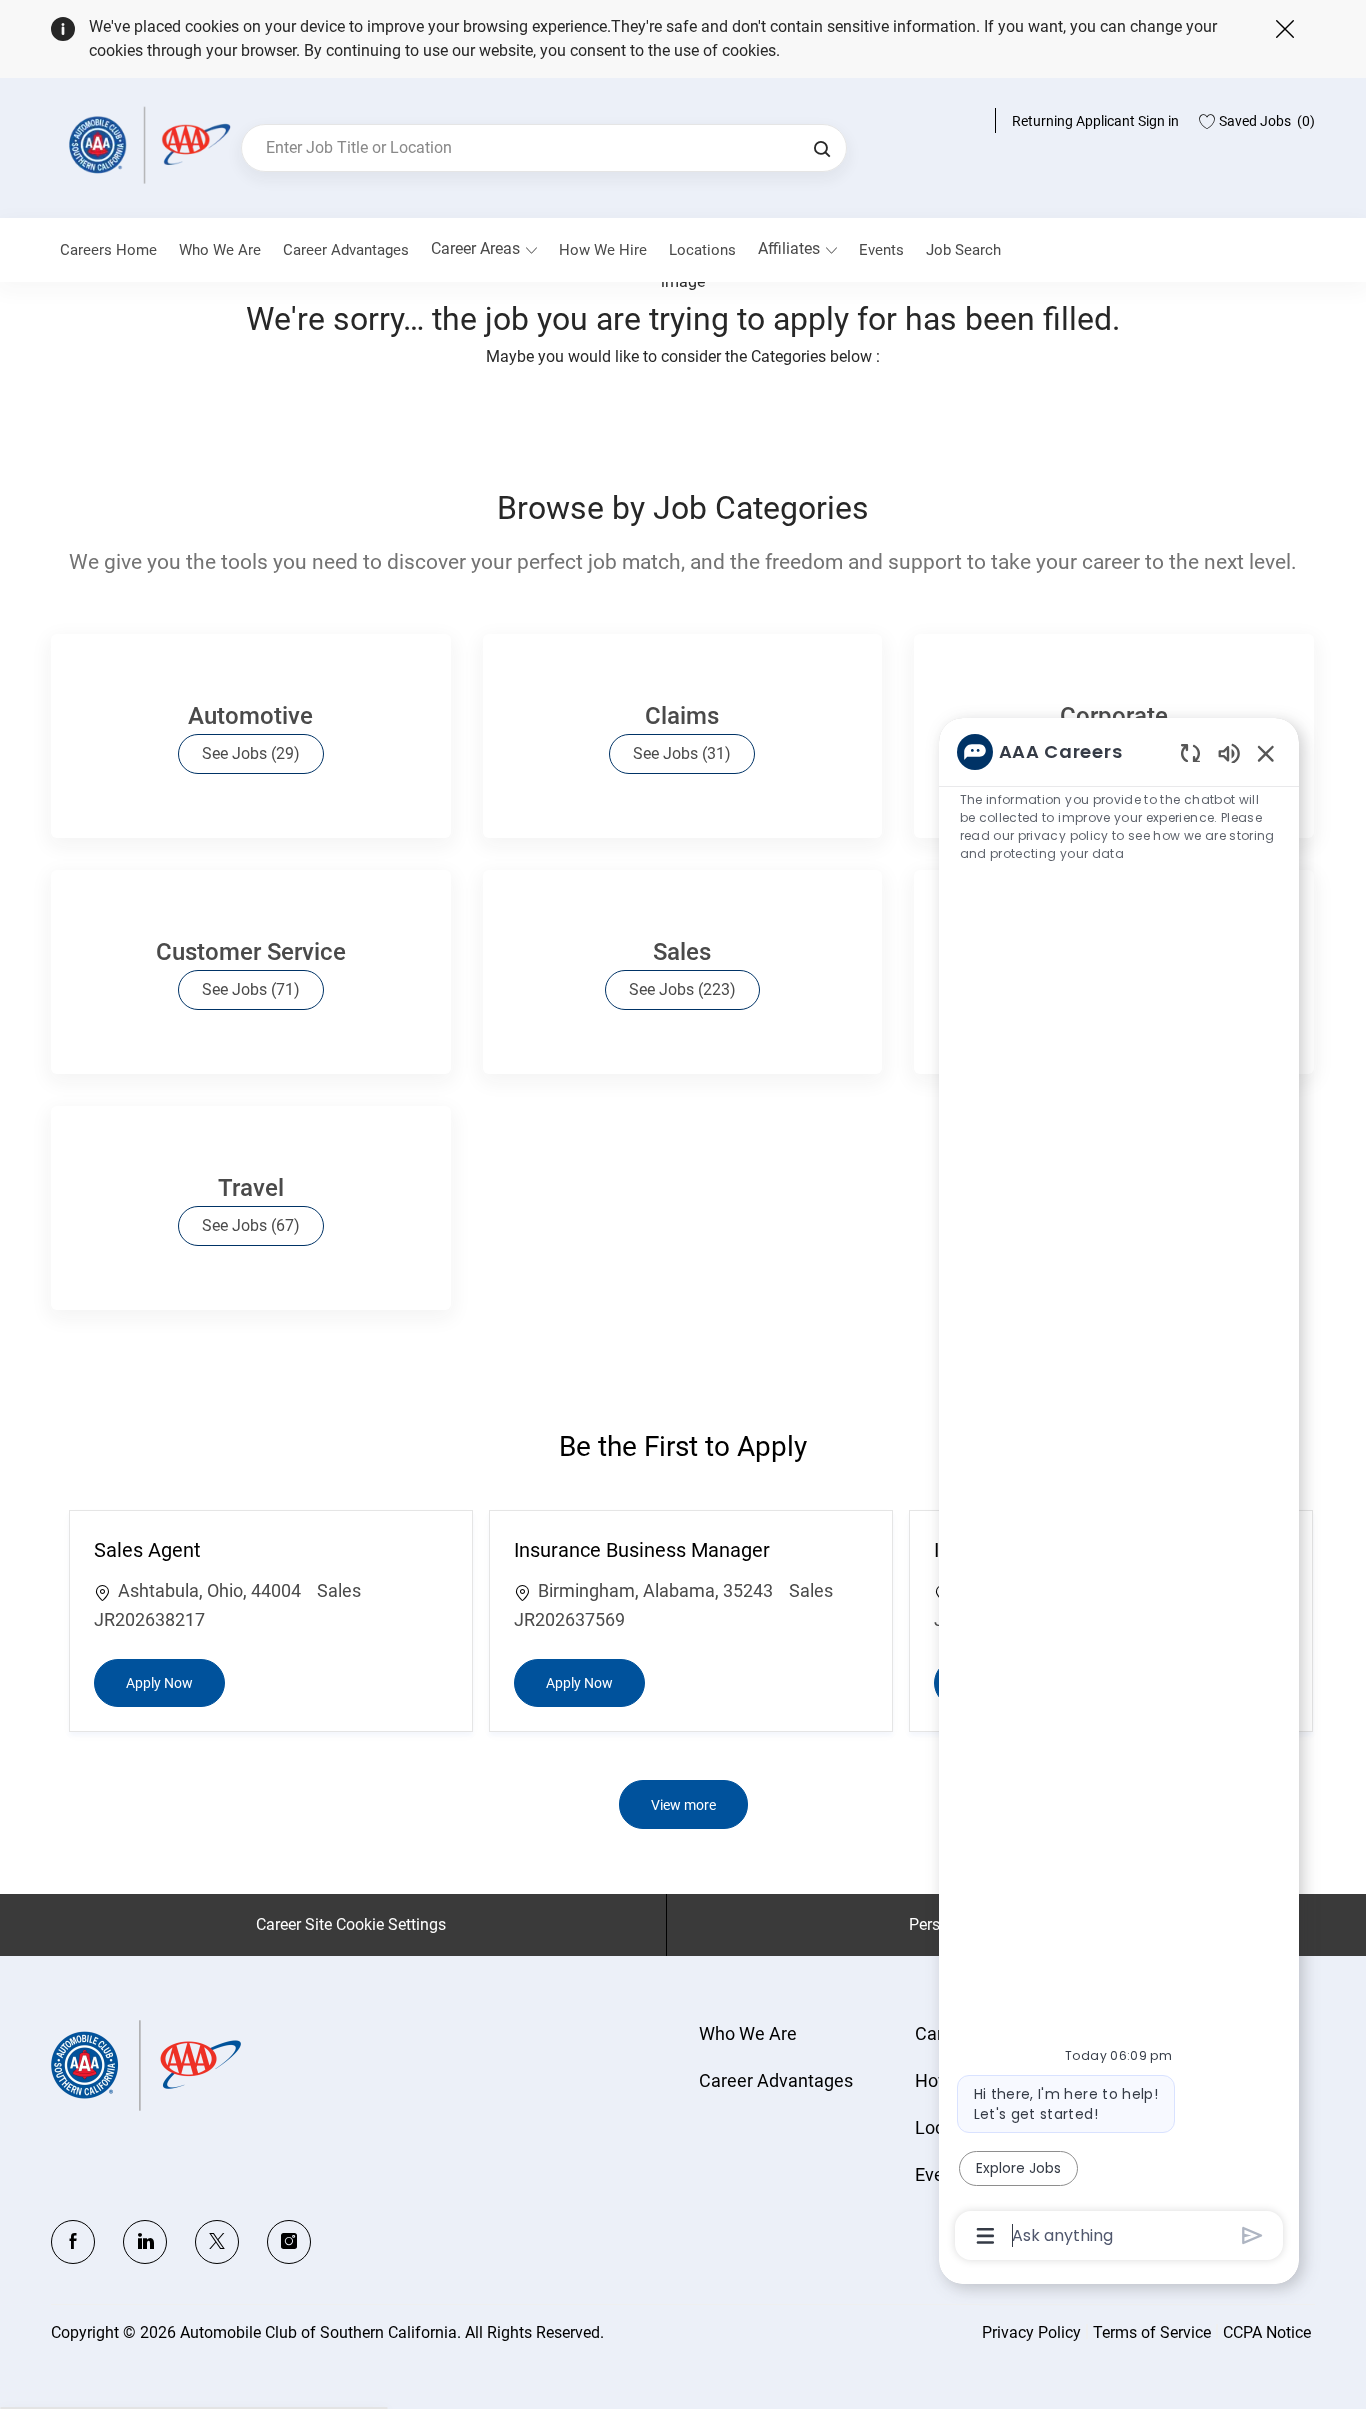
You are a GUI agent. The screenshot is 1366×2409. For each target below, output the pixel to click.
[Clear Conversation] (1190, 752)
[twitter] (217, 2242)
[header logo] (146, 144)
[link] (220, 250)
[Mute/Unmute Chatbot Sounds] (1229, 752)
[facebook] (73, 2242)
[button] (822, 148)
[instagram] (289, 2242)
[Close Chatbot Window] (1266, 753)
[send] (1252, 2235)
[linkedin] (145, 2242)
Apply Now (175, 1682)
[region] (1119, 1492)
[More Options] (985, 2236)
